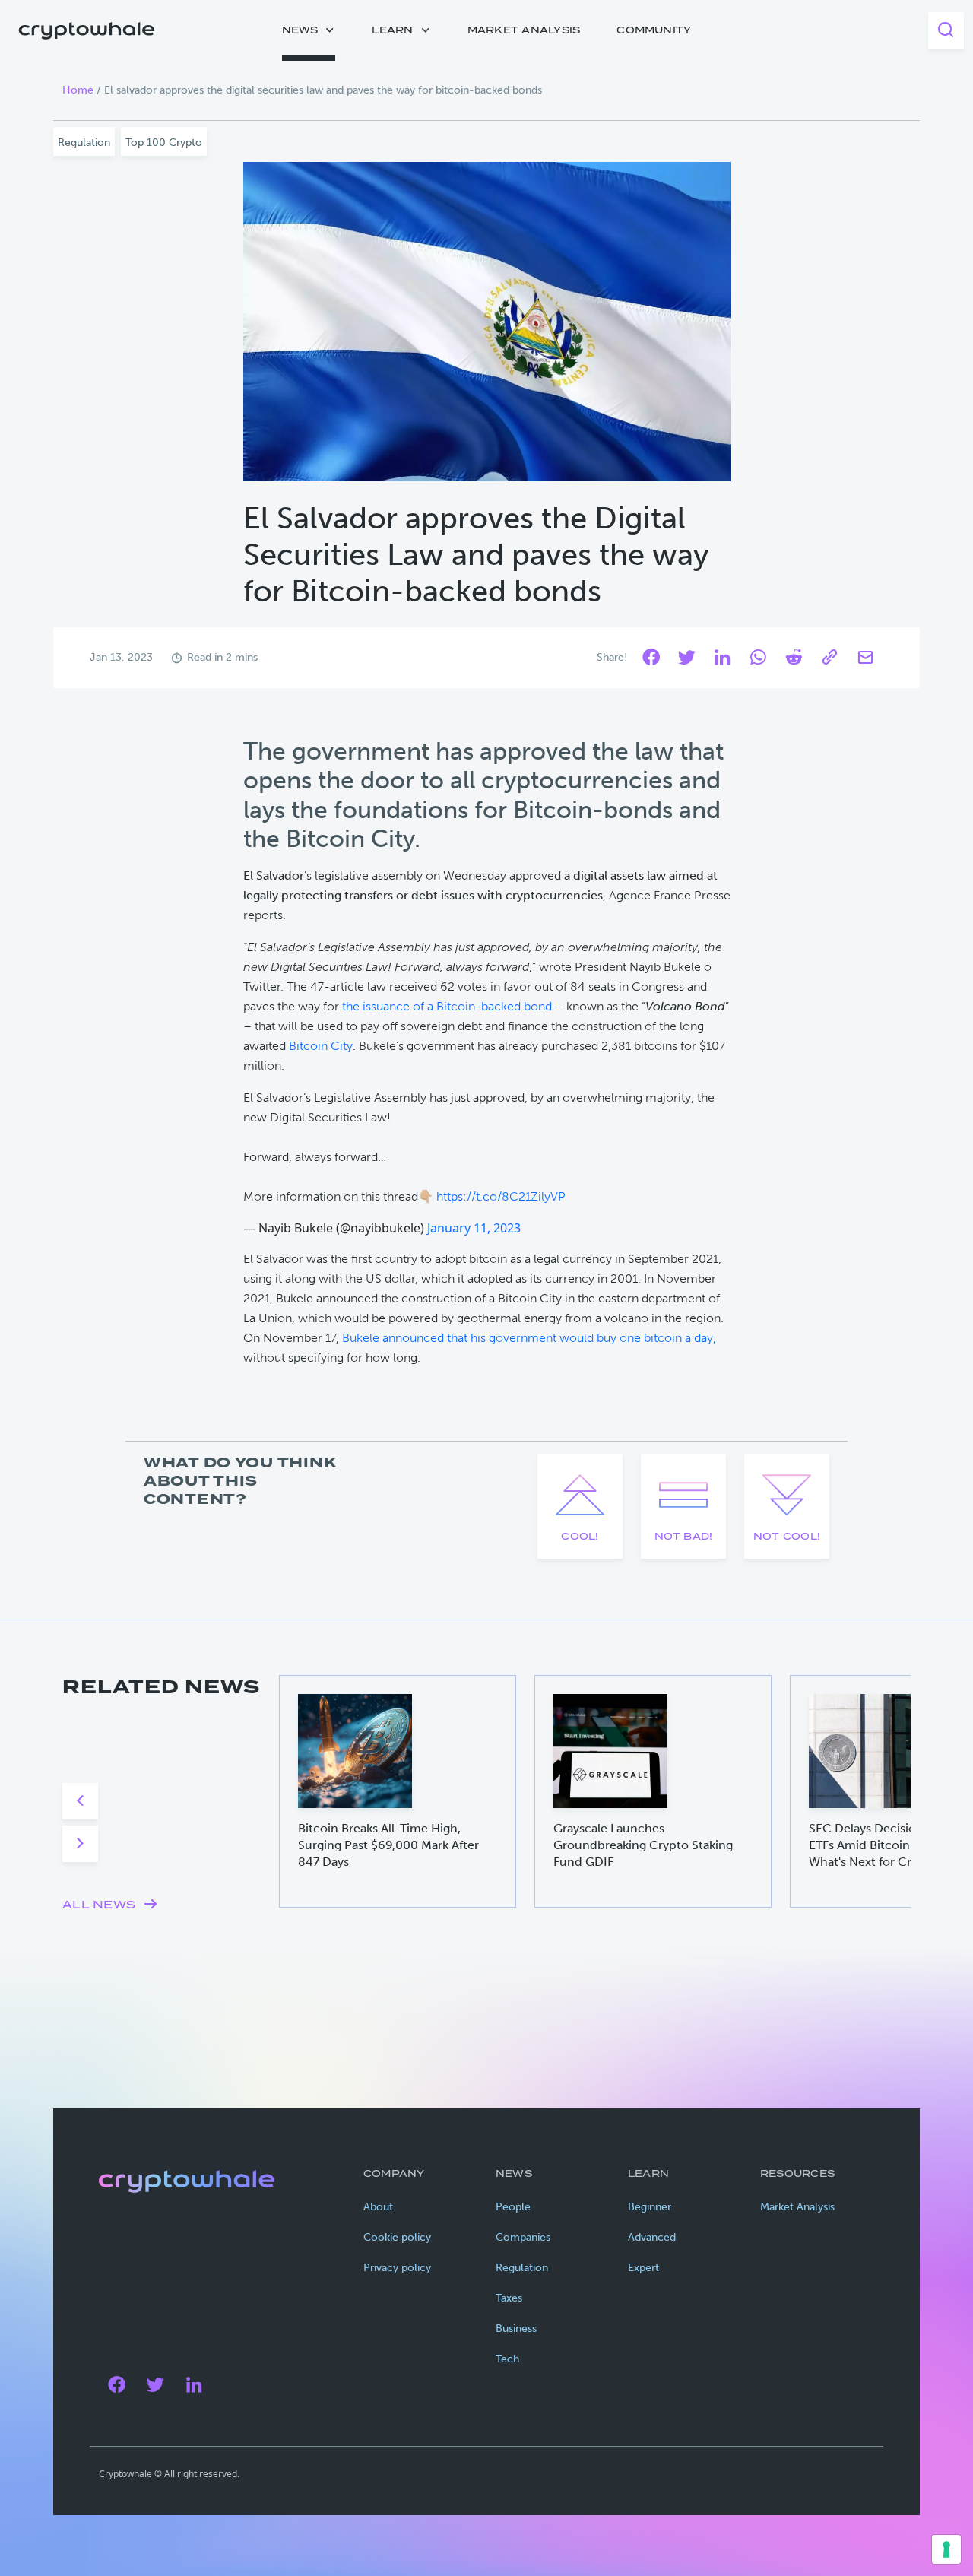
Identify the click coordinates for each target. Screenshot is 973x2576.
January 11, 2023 (474, 1228)
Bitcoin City (321, 1046)
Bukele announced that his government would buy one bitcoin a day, (529, 1338)
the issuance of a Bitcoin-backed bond (447, 1006)
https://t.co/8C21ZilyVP (501, 1196)
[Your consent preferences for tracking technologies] (946, 2549)
